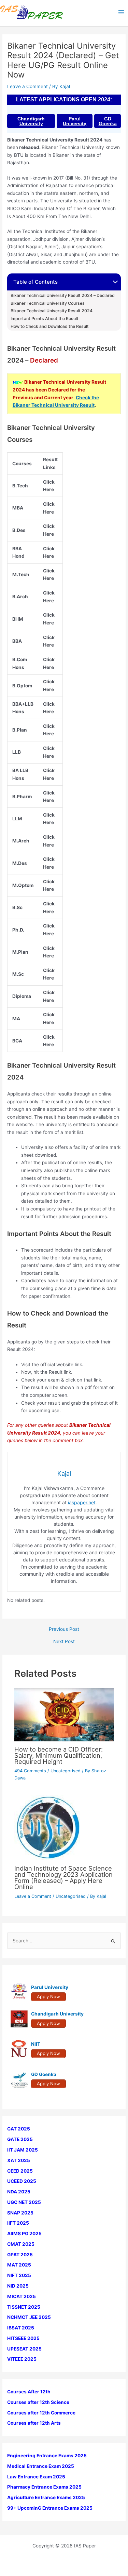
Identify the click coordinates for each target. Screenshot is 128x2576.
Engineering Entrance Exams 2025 (47, 2456)
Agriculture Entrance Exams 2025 (46, 2497)
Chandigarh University (31, 121)
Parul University (75, 121)
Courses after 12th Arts (34, 2423)
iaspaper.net (82, 1502)
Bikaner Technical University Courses (48, 303)
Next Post (64, 1642)
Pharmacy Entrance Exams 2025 (44, 2487)
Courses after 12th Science (38, 2402)
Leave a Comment (27, 86)
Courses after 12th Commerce (41, 2413)
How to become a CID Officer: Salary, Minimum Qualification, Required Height (59, 1755)
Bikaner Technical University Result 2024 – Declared (63, 296)
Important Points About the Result (45, 319)
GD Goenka (108, 121)
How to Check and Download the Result (50, 327)
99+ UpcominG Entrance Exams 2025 (50, 2508)
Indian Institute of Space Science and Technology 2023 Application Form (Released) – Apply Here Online (63, 1878)
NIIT (36, 2044)
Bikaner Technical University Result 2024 (52, 311)
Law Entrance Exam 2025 (36, 2477)
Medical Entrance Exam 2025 (41, 2466)
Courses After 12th (29, 2392)
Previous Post (64, 1629)
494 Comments (30, 1771)
